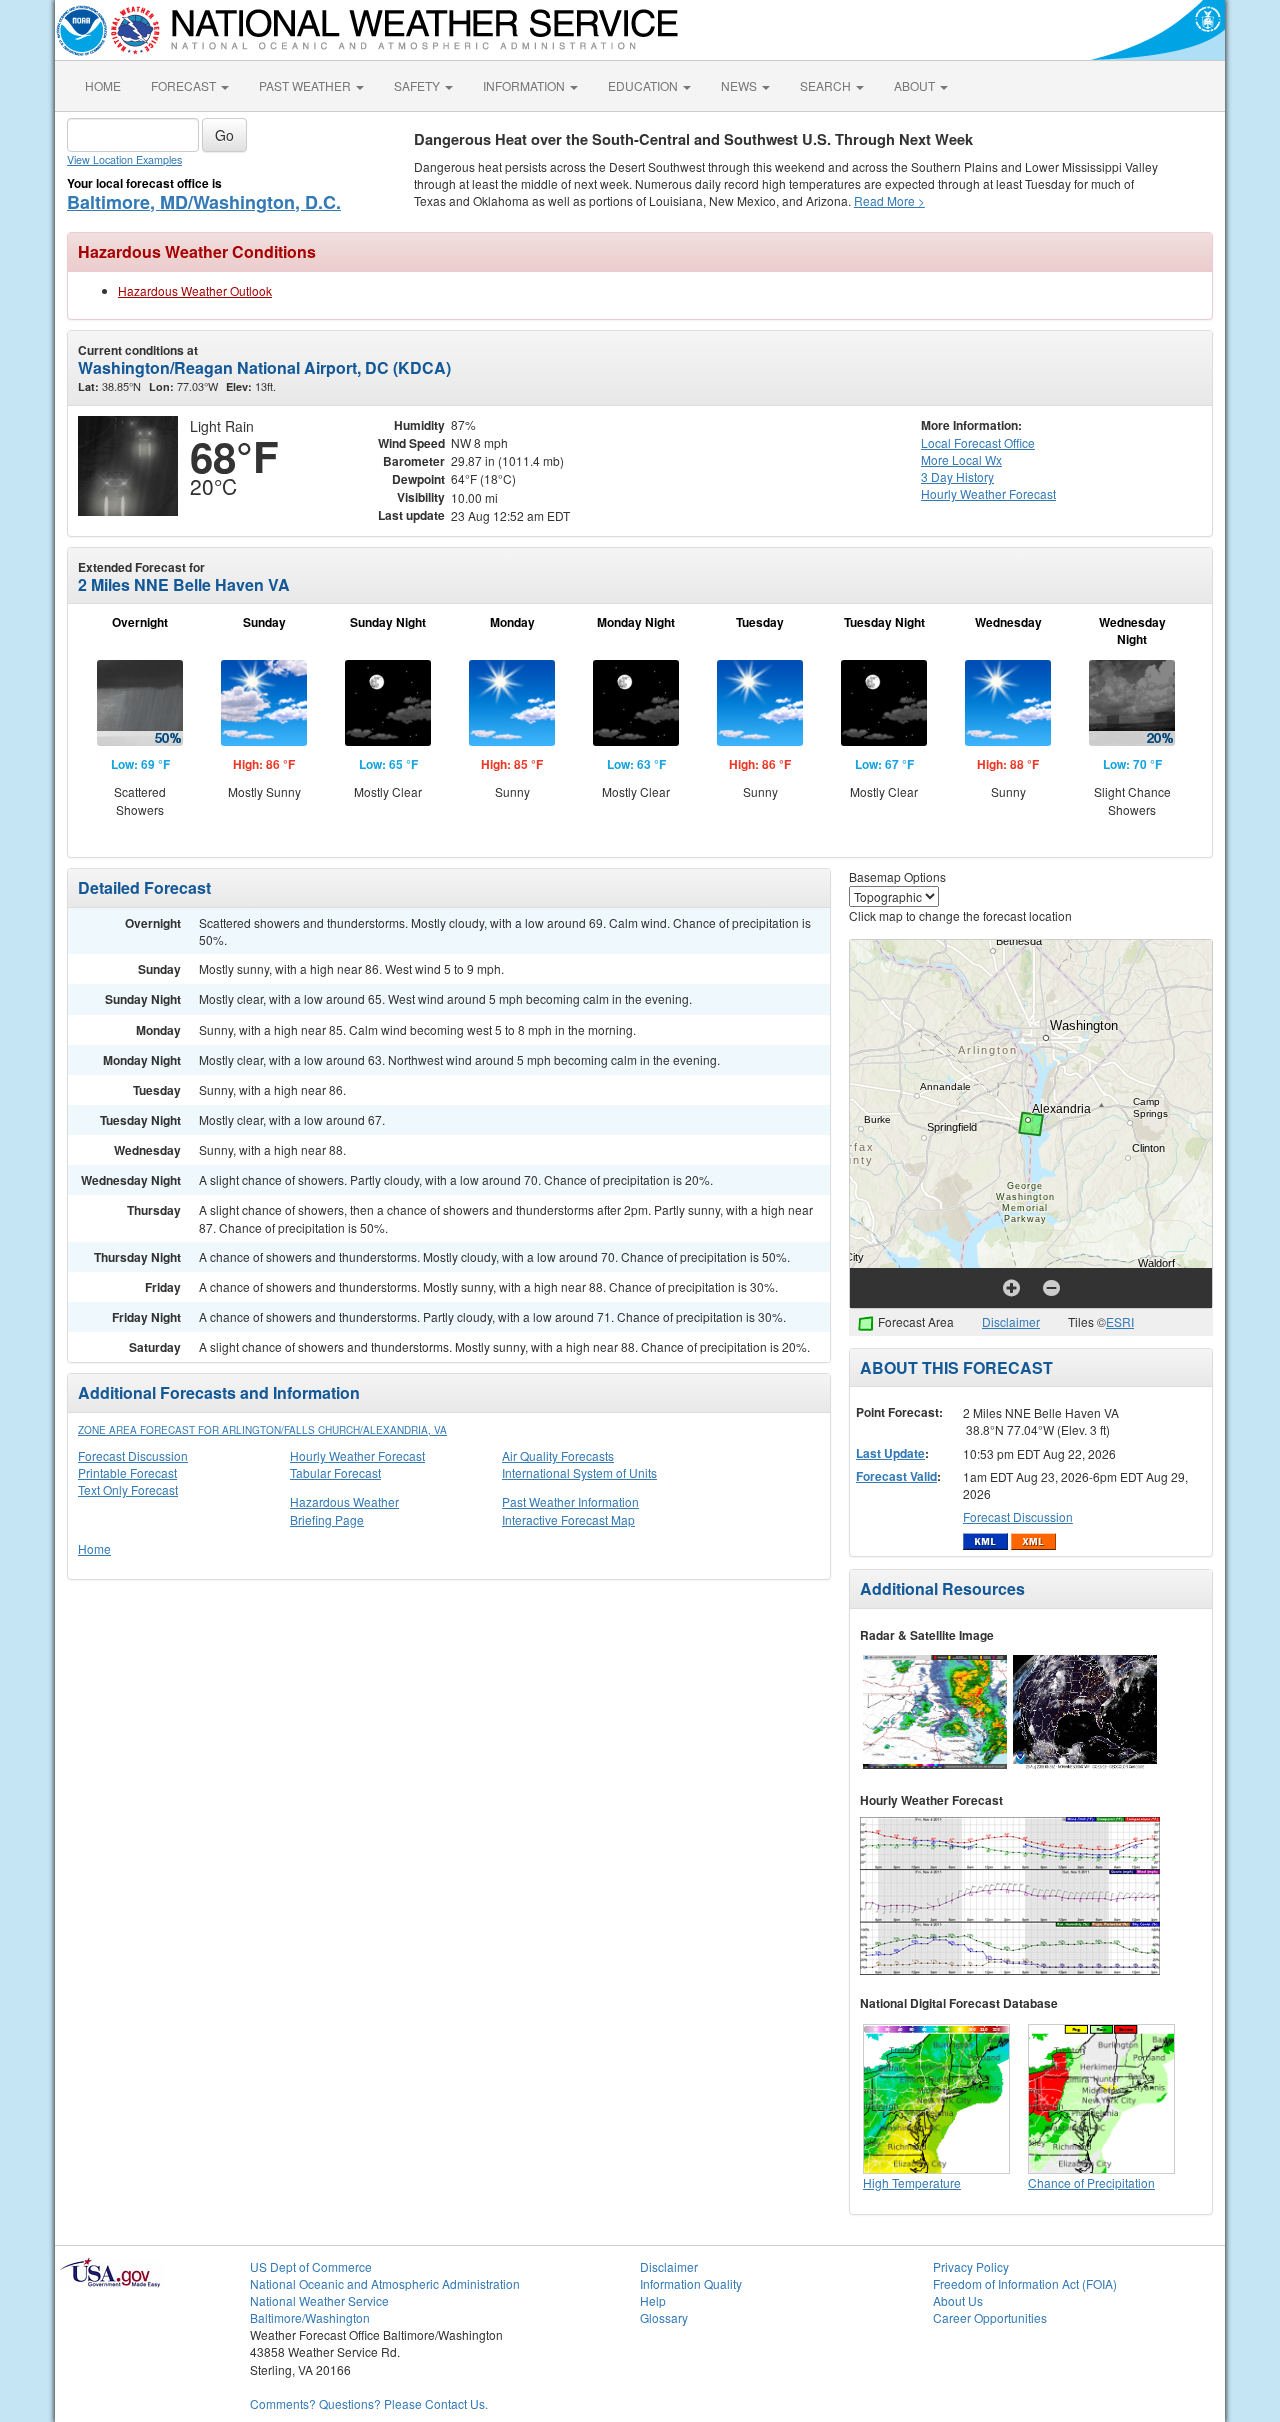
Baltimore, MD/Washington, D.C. (204, 202)
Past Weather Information (570, 1501)
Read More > (889, 200)
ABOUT (916, 85)
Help (653, 2300)
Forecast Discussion (133, 1455)
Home (94, 1548)
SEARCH (827, 85)
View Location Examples (124, 159)
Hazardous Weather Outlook (195, 290)
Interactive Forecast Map (568, 1519)
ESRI (1120, 1321)
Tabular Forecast (335, 1472)
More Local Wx (961, 459)
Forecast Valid (896, 1476)
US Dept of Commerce (311, 2266)
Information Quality (691, 2283)
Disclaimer (1011, 1321)
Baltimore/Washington (310, 2317)
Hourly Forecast (988, 493)
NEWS (740, 85)
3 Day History (957, 476)
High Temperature (912, 2182)
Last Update (890, 1453)
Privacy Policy (971, 2266)
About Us (958, 2300)
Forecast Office (978, 442)
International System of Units (579, 1472)
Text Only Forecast (128, 1489)
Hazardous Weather (344, 1501)
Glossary (664, 2317)
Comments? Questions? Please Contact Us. (369, 2403)
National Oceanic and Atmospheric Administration (385, 2283)
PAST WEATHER (306, 85)
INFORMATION (525, 85)
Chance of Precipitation (1091, 2182)
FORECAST (185, 85)
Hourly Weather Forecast (357, 1455)
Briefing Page (327, 1519)
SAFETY (418, 85)
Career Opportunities (990, 2317)
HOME (103, 85)
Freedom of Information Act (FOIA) (1025, 2283)
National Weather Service (319, 2300)
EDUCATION (644, 85)
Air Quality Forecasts (558, 1455)
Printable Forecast (127, 1472)
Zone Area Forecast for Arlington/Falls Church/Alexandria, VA (262, 1430)
